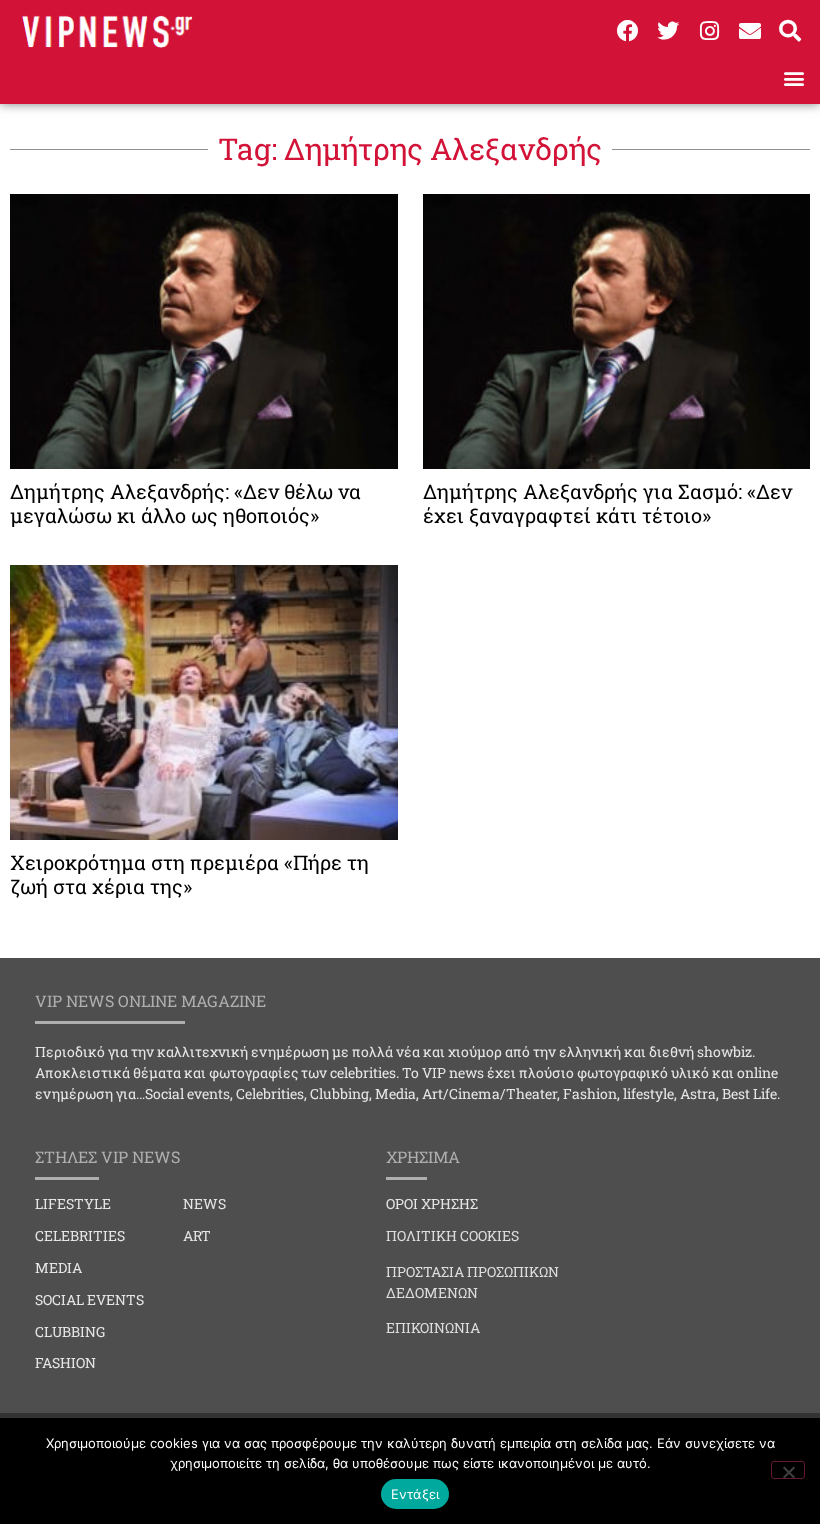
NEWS (204, 1203)
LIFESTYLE (73, 1203)
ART (197, 1235)
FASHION (65, 1362)
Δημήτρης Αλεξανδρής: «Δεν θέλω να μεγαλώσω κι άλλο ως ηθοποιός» (185, 503)
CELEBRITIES (80, 1235)
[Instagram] (709, 31)
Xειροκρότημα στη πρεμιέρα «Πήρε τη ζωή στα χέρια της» (189, 874)
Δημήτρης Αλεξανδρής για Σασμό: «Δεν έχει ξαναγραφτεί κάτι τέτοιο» (607, 503)
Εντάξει (415, 1494)
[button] (793, 77)
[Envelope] (750, 31)
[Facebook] (628, 31)
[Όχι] (788, 1470)
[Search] (790, 31)
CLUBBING (70, 1331)
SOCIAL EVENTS (89, 1299)
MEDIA (58, 1267)
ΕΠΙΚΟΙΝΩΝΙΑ (433, 1327)
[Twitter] (669, 31)
